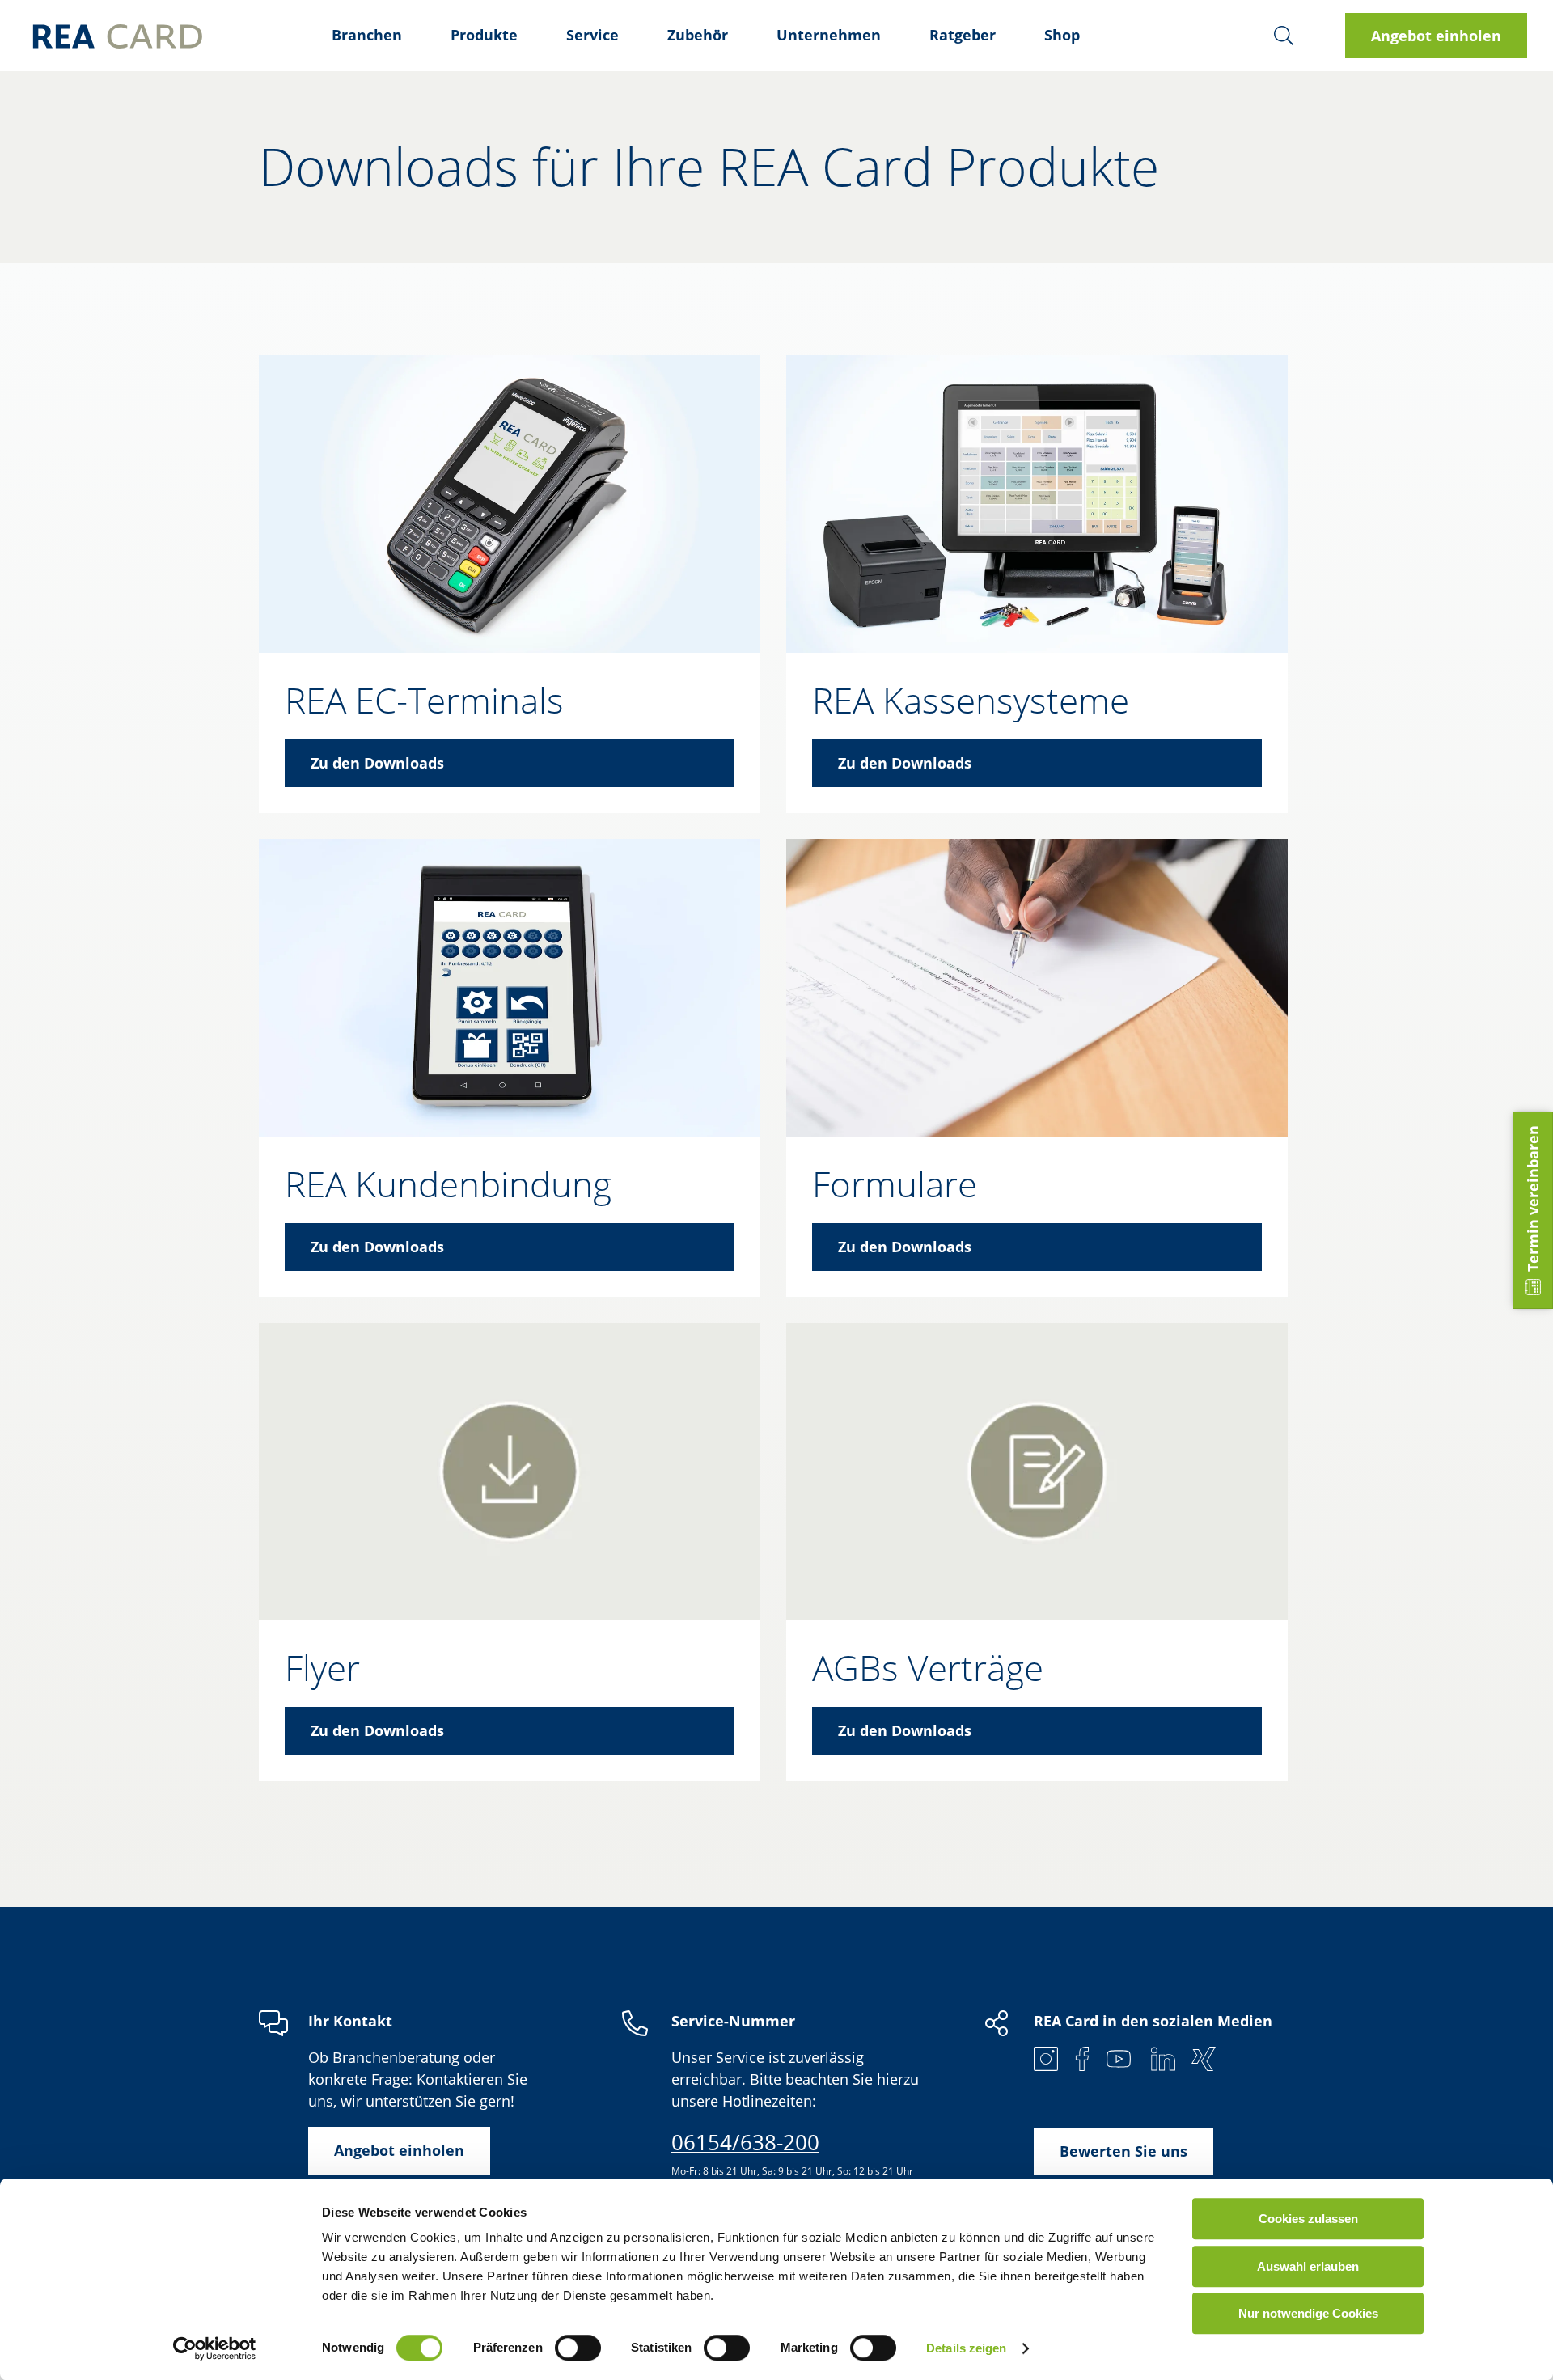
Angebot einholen (1436, 36)
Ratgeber (963, 35)
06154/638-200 (745, 2142)
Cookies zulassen (1308, 2219)
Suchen (1284, 36)
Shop (1062, 35)
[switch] (578, 2348)
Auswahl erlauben (1308, 2266)
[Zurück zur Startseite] (117, 36)
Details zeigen (966, 2348)
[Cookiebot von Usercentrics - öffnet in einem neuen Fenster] (215, 2348)
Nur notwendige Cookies (1308, 2313)
